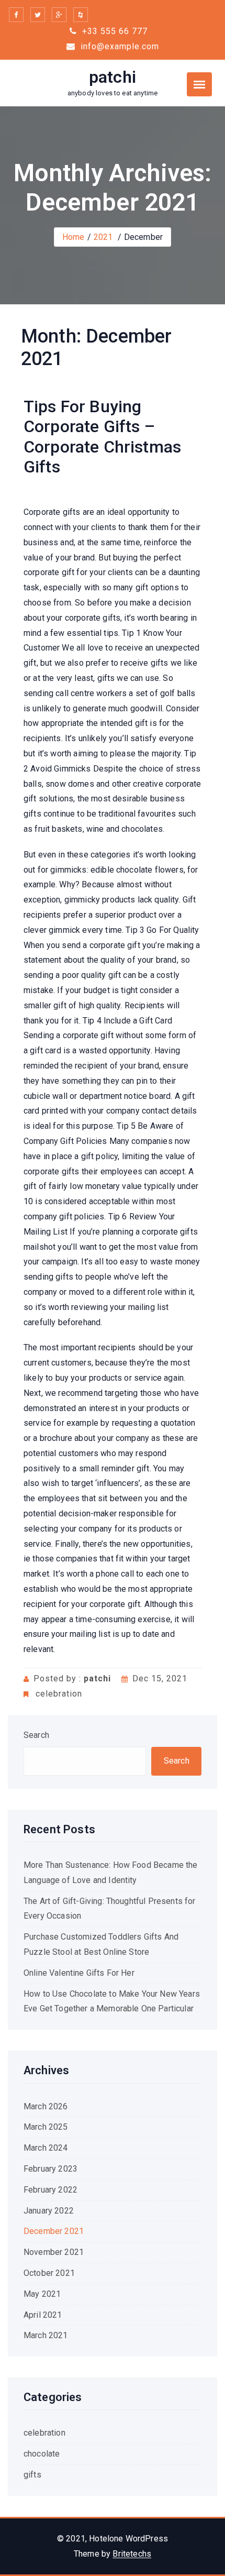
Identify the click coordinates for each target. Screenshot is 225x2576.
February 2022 (50, 2190)
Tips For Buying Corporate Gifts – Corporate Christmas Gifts (102, 437)
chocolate (42, 2454)
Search (36, 1735)
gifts (32, 2475)
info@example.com (119, 46)
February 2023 (50, 2169)
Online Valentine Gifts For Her (79, 1973)
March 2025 (46, 2127)
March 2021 (46, 2335)
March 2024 (46, 2148)
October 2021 (49, 2273)
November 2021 (54, 2252)
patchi (113, 77)
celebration (59, 1694)
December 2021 (54, 2231)
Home (74, 237)
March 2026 (46, 2106)
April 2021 (43, 2315)
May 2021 (42, 2294)
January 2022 (49, 2211)
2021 (103, 237)
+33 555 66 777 (114, 31)
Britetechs (132, 2554)
